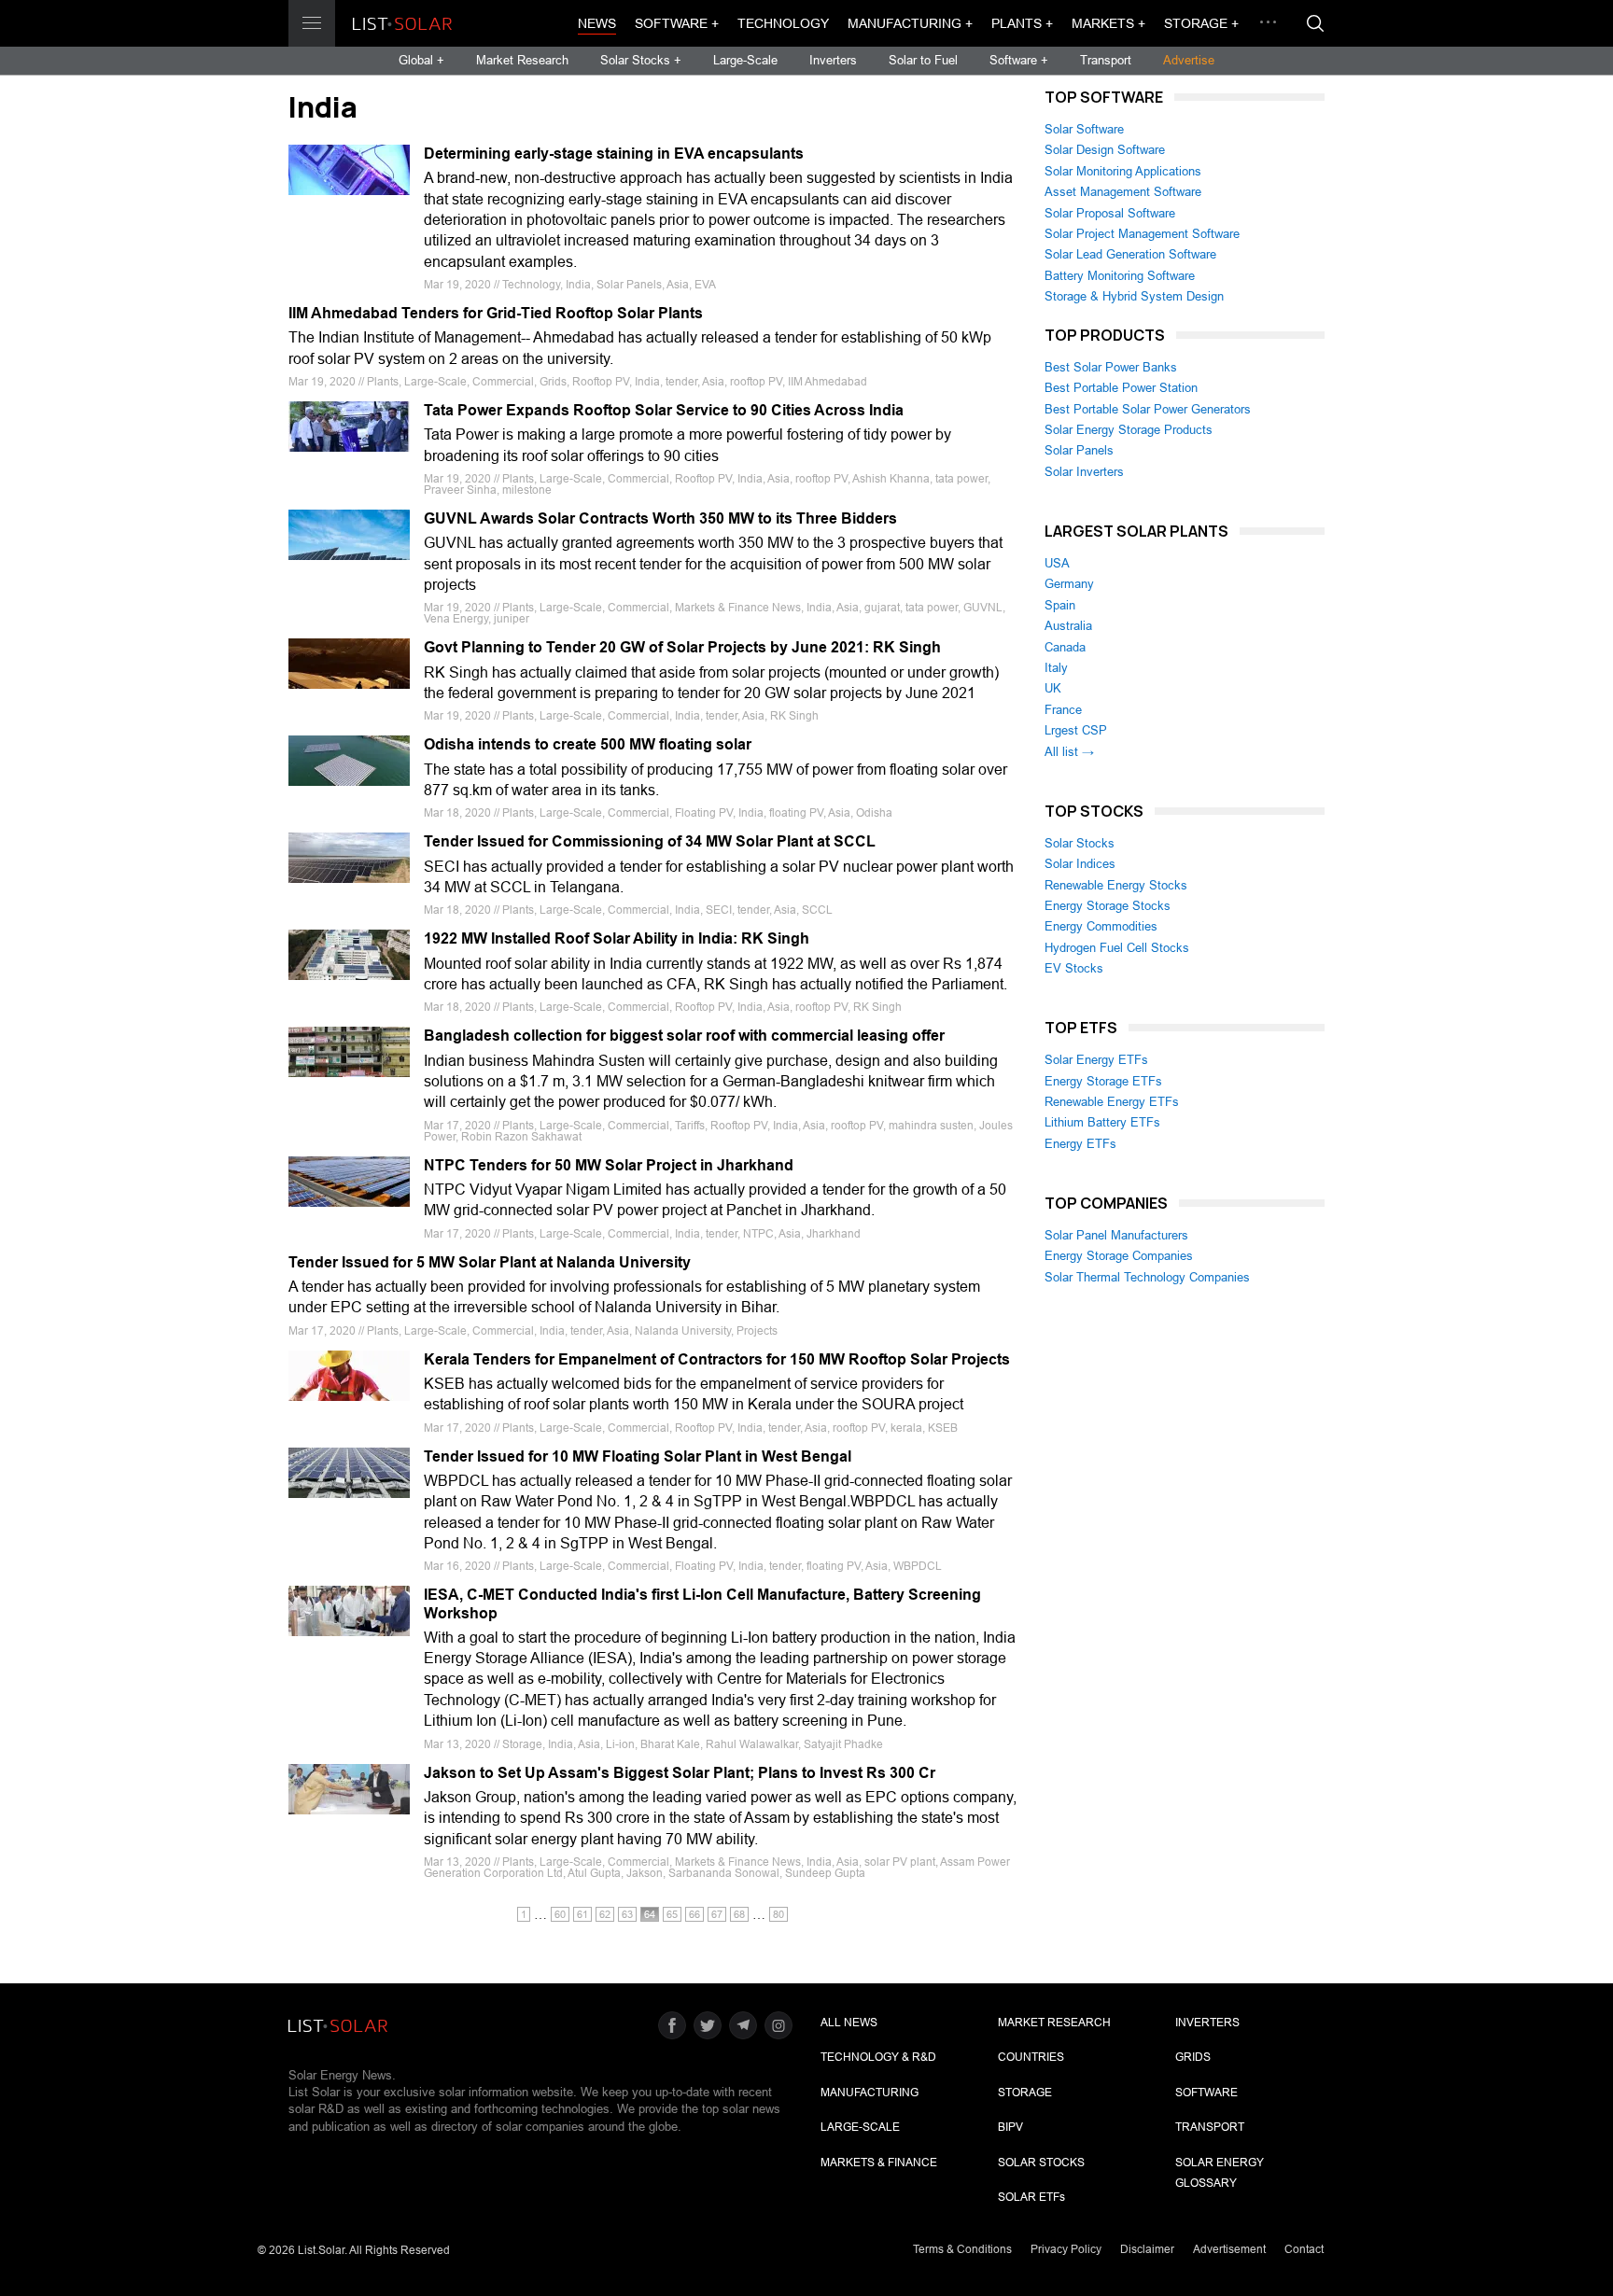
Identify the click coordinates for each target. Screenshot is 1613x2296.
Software (1206, 2093)
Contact (1304, 2249)
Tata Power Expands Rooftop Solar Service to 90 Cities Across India (664, 410)
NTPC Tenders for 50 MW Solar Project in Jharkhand (609, 1165)
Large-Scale (745, 60)
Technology (783, 23)
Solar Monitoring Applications (1123, 171)
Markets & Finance (879, 2163)
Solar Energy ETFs (1096, 1060)
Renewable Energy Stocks (1116, 885)
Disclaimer (1147, 2249)
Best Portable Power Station (1121, 388)
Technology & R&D (878, 2057)
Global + (421, 60)
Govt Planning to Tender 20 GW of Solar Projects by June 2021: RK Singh (682, 647)
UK (1053, 688)
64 (650, 1914)
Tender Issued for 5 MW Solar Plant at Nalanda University (490, 1262)
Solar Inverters (1084, 472)
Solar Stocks (1080, 843)
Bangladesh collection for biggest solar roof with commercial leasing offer (684, 1036)
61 (582, 1914)
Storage (1025, 2093)
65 (672, 1914)
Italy (1056, 668)
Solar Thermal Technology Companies (1147, 1277)
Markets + (1108, 23)
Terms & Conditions (962, 2249)
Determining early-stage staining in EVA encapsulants (614, 154)
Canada (1065, 647)
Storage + (1201, 23)
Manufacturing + (910, 23)
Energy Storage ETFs (1103, 1081)
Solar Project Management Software (1142, 234)
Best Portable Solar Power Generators (1148, 409)
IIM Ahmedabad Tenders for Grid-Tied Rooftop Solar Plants (496, 313)
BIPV (1010, 2127)
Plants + (1022, 23)
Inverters (833, 60)
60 (560, 1914)
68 (739, 1914)
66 (694, 1914)
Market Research (522, 60)
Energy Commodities (1101, 926)
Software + (677, 23)
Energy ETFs (1080, 1144)
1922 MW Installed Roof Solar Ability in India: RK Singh (617, 938)
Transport (1106, 60)
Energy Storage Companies (1119, 1256)
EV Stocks (1074, 968)
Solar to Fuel (923, 60)
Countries (1031, 2057)
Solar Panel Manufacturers (1116, 1235)
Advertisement (1229, 2249)
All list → (1069, 752)
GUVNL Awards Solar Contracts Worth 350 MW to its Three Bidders (660, 518)
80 (778, 1914)
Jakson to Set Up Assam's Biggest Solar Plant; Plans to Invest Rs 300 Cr (680, 1773)
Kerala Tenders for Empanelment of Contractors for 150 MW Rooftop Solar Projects (717, 1359)
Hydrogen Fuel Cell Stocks (1117, 948)
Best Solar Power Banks (1111, 367)
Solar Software (1084, 129)
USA (1057, 563)
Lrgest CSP (1076, 730)
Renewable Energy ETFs (1112, 1102)
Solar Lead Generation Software (1130, 254)
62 (605, 1914)
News (597, 23)
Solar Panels (1079, 450)
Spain (1060, 605)
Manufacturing (870, 2093)
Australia (1068, 626)
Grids (1193, 2057)
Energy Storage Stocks (1108, 906)
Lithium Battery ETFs (1102, 1122)
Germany (1069, 584)
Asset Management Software (1123, 192)
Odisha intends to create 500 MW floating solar (588, 744)
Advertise (1189, 60)
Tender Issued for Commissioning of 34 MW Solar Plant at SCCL (650, 841)
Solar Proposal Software (1110, 213)
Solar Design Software (1105, 150)
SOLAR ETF (1031, 2197)
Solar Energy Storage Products (1129, 430)
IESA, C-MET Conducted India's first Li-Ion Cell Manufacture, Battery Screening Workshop (702, 1603)
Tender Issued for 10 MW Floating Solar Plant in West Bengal (638, 1456)
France (1063, 710)
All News (849, 2023)
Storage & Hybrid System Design (1134, 296)
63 (627, 1914)
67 (717, 1914)
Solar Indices (1080, 864)
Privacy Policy (1066, 2249)
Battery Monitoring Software (1120, 276)
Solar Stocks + (641, 60)
